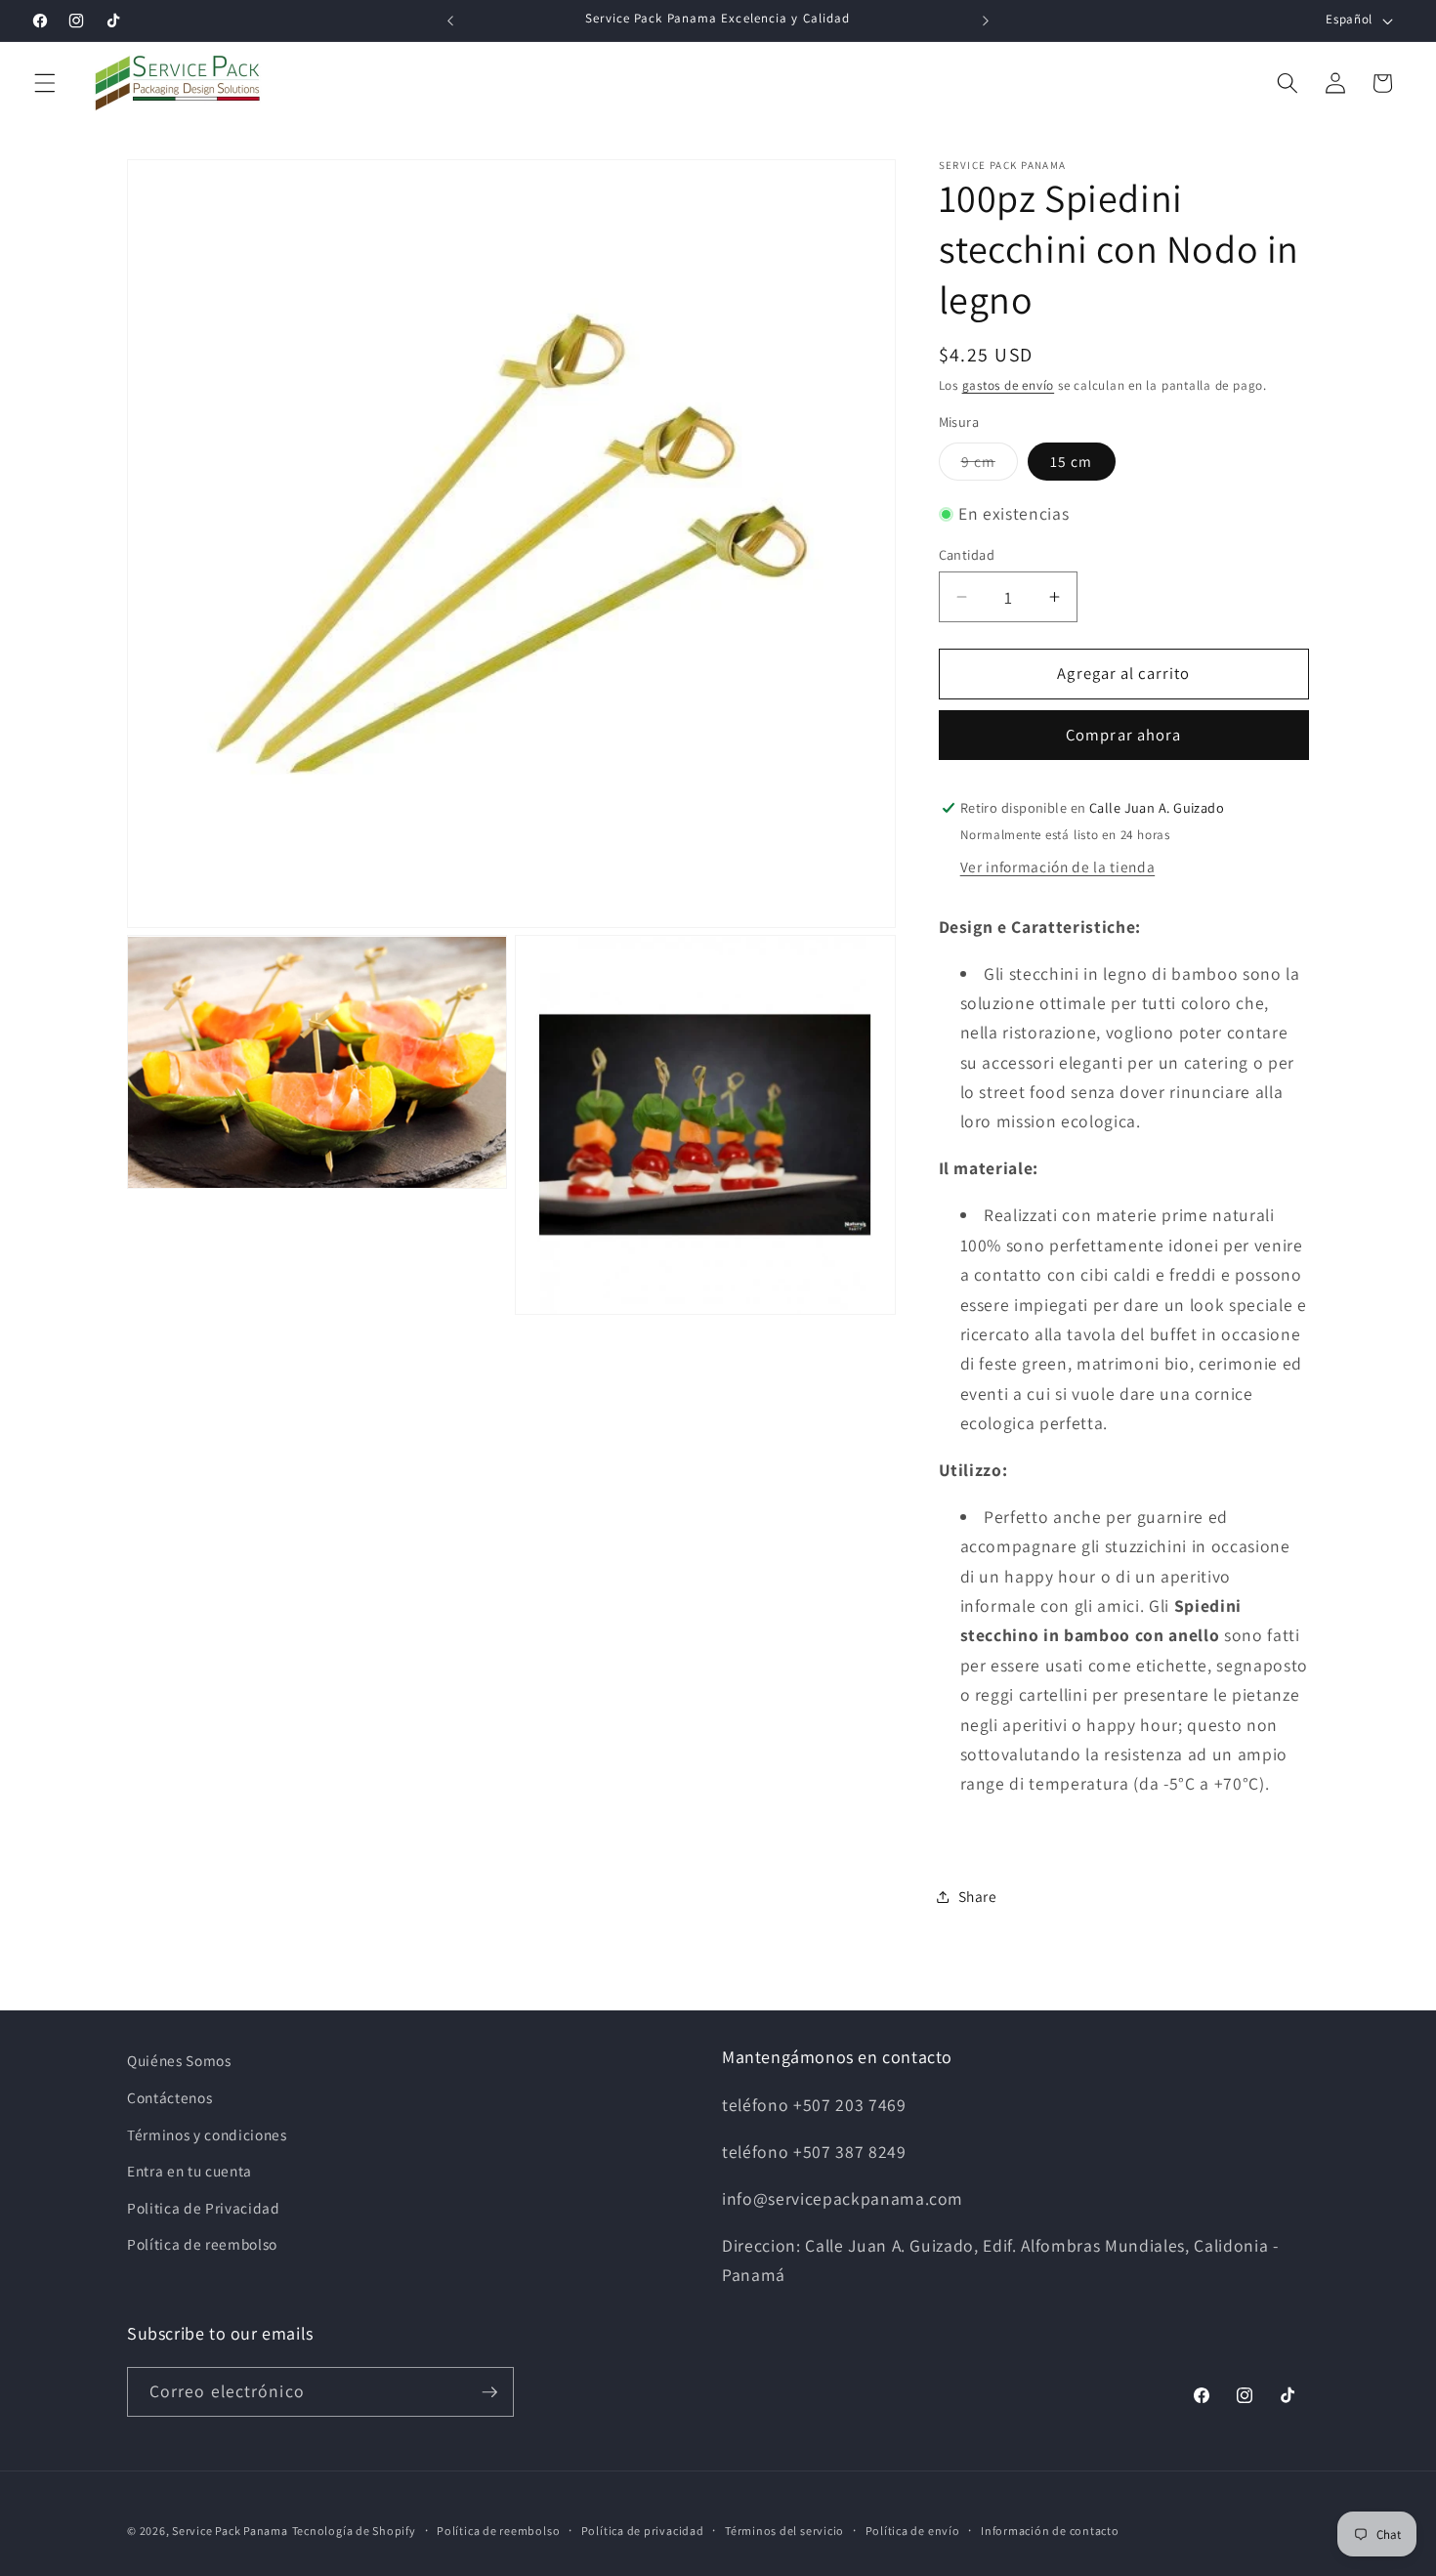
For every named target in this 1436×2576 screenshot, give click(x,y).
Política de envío (913, 2530)
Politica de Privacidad (204, 2208)
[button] (45, 83)
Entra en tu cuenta (190, 2171)
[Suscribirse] (489, 2392)
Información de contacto (1050, 2530)
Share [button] (978, 1896)
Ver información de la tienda (1057, 866)
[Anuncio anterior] (450, 21)
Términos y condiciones (207, 2133)
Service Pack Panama (230, 2531)
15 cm (1072, 461)
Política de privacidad (643, 2530)
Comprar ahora (1123, 735)
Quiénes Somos (179, 2060)
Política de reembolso (202, 2244)
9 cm (990, 465)
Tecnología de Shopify (354, 2531)
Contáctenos (169, 2097)
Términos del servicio (784, 2530)
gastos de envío (1009, 385)
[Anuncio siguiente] (986, 21)
